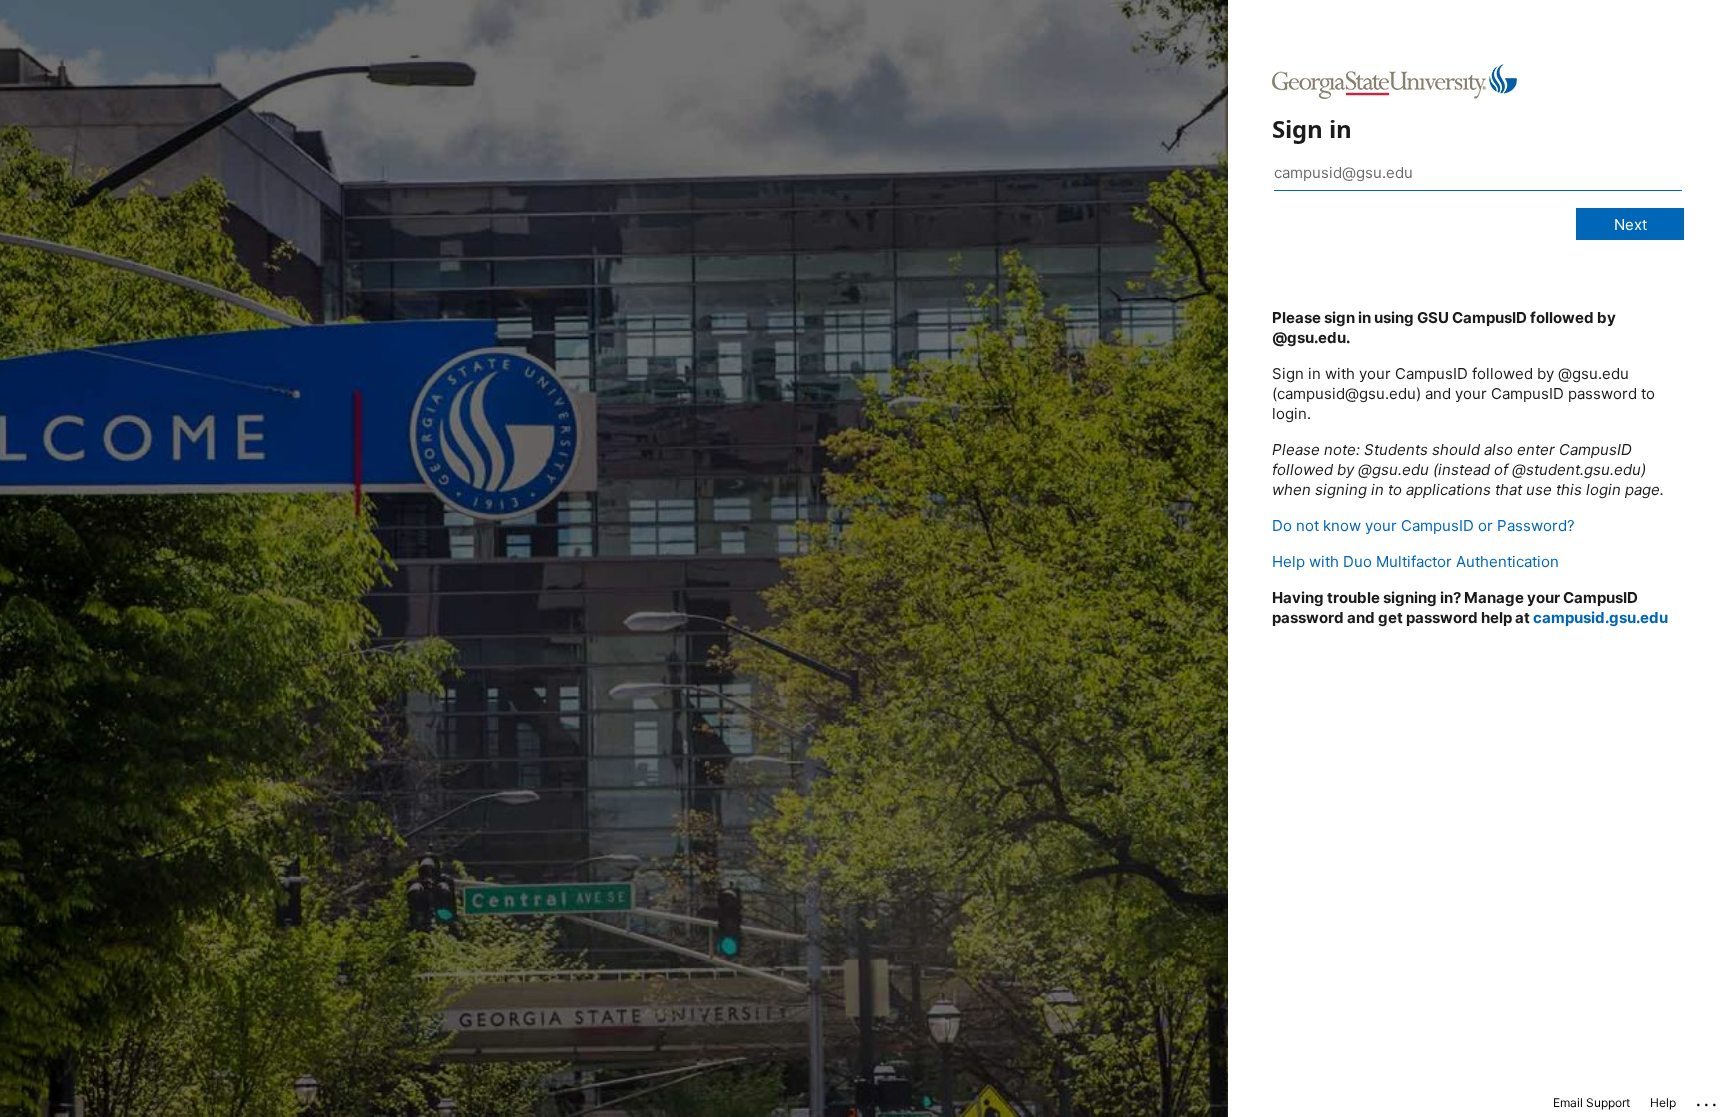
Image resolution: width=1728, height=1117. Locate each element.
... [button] (1708, 1100)
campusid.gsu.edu (1600, 617)
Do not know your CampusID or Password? (1423, 525)
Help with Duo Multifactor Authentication (1415, 561)
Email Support (1591, 1102)
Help (1663, 1102)
